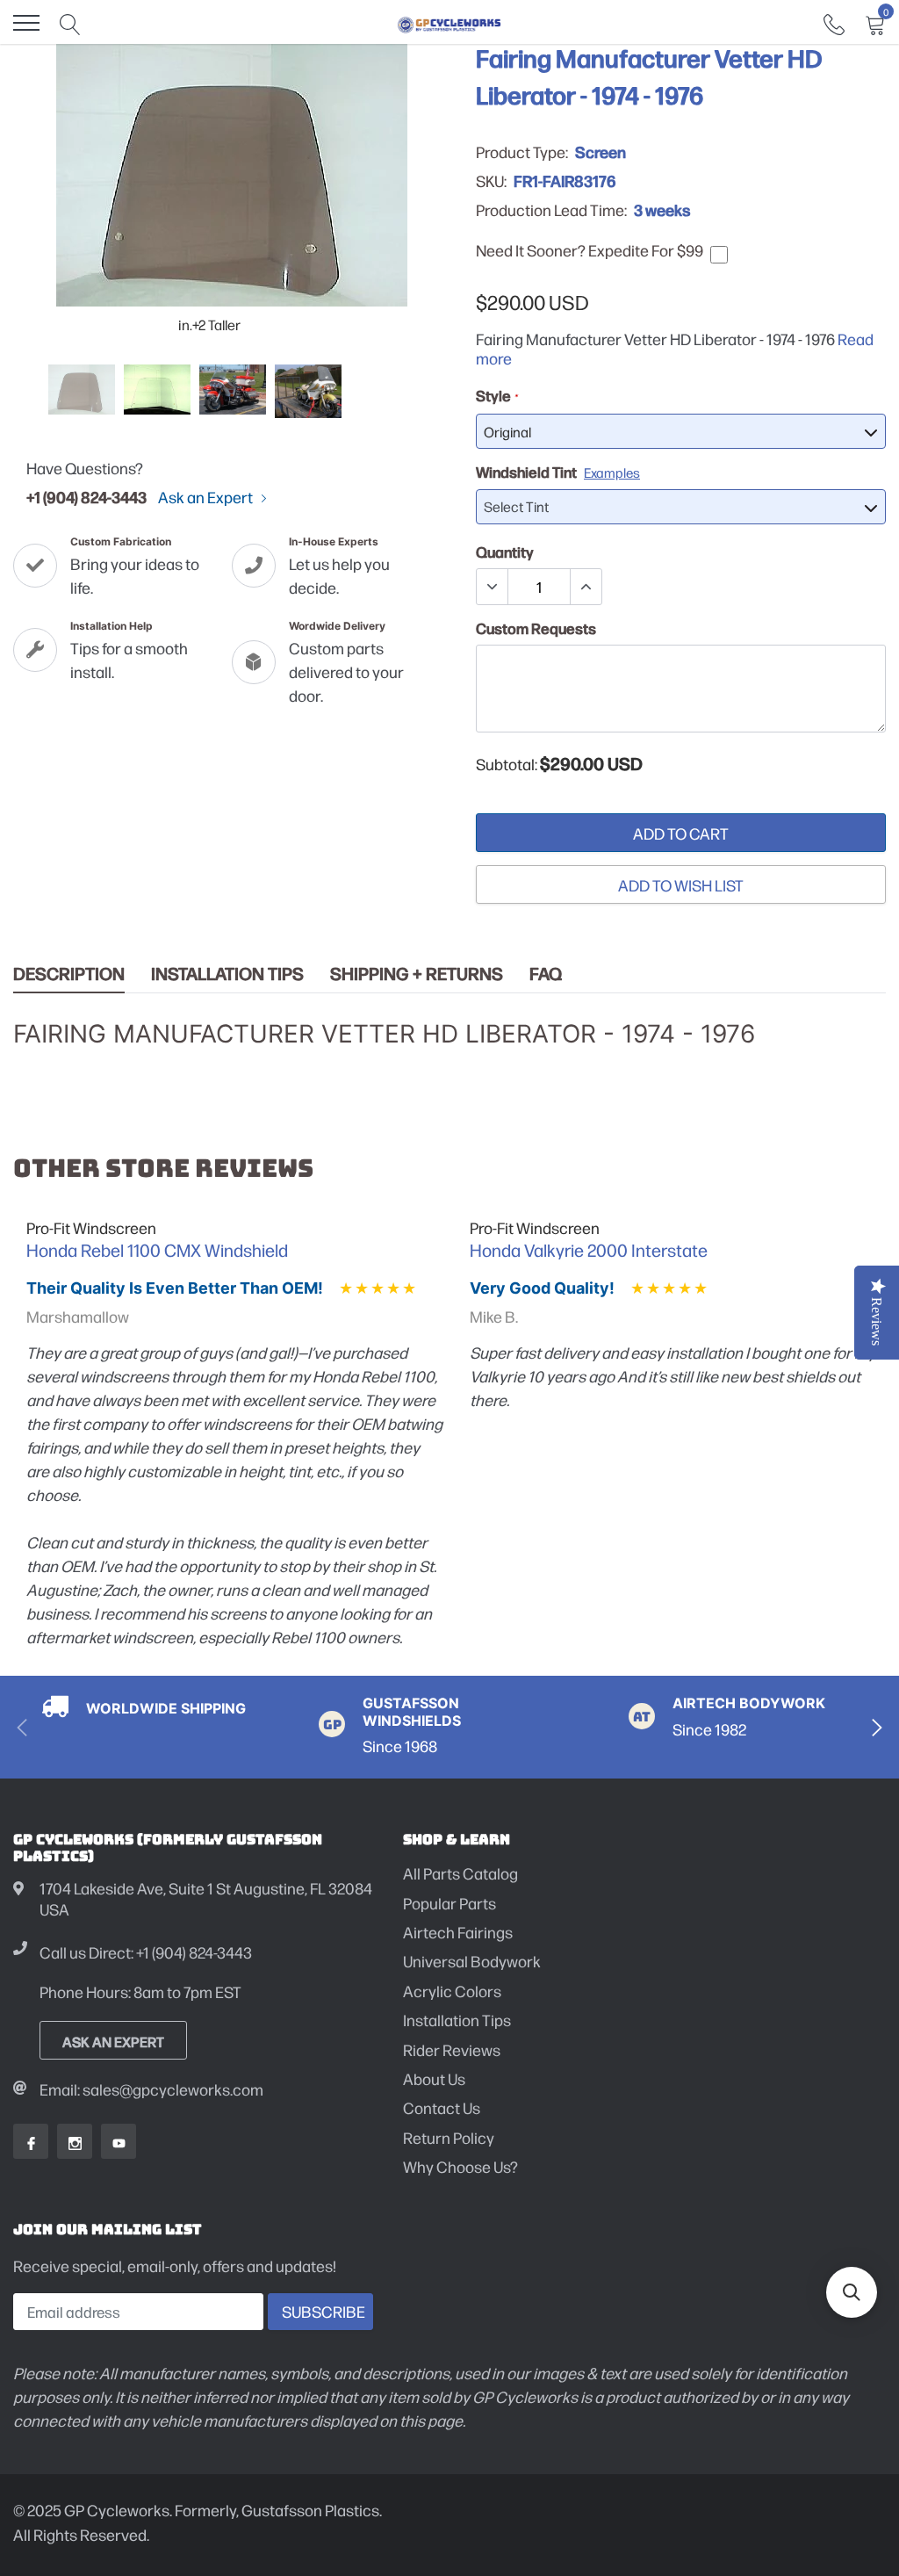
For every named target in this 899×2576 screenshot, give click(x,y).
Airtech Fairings (458, 1932)
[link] (834, 22)
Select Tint (516, 506)
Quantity (505, 552)
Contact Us (442, 2107)
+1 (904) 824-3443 (86, 496)
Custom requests (536, 628)
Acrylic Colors (452, 1991)
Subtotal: (507, 764)
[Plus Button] (586, 587)
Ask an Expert (207, 497)
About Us (434, 2078)
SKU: (491, 181)
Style (496, 395)
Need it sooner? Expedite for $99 (590, 250)
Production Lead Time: (551, 210)
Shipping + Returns (417, 974)
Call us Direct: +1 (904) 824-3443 (146, 1952)
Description (69, 974)
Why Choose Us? (460, 2166)
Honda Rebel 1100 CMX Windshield (157, 1250)
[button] (852, 2292)
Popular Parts (449, 1903)
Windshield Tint (558, 472)
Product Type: (522, 152)
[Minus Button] (493, 587)
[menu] (26, 23)
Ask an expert (113, 2041)
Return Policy (449, 2137)
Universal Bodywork (472, 1961)
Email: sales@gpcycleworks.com (151, 2089)
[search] (70, 23)
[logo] (449, 23)
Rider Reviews (452, 2049)
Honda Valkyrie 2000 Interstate (589, 1250)
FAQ (546, 974)
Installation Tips (227, 974)
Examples (612, 472)
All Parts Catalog (460, 1873)
